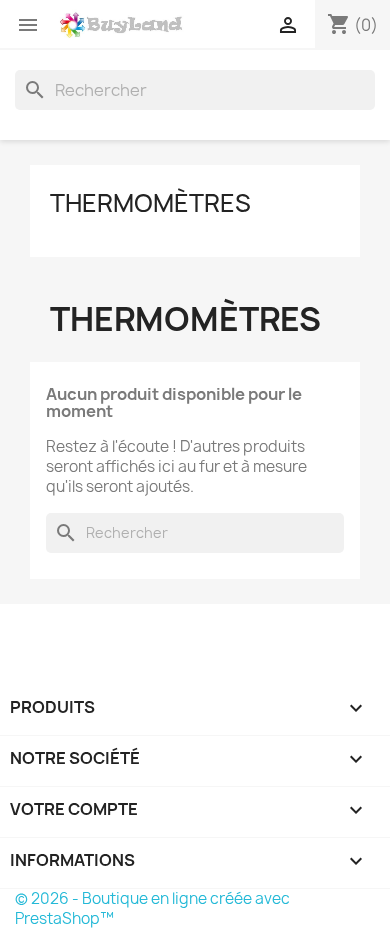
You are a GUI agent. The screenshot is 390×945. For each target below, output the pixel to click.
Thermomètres (150, 203)
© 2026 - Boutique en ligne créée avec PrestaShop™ (152, 908)
